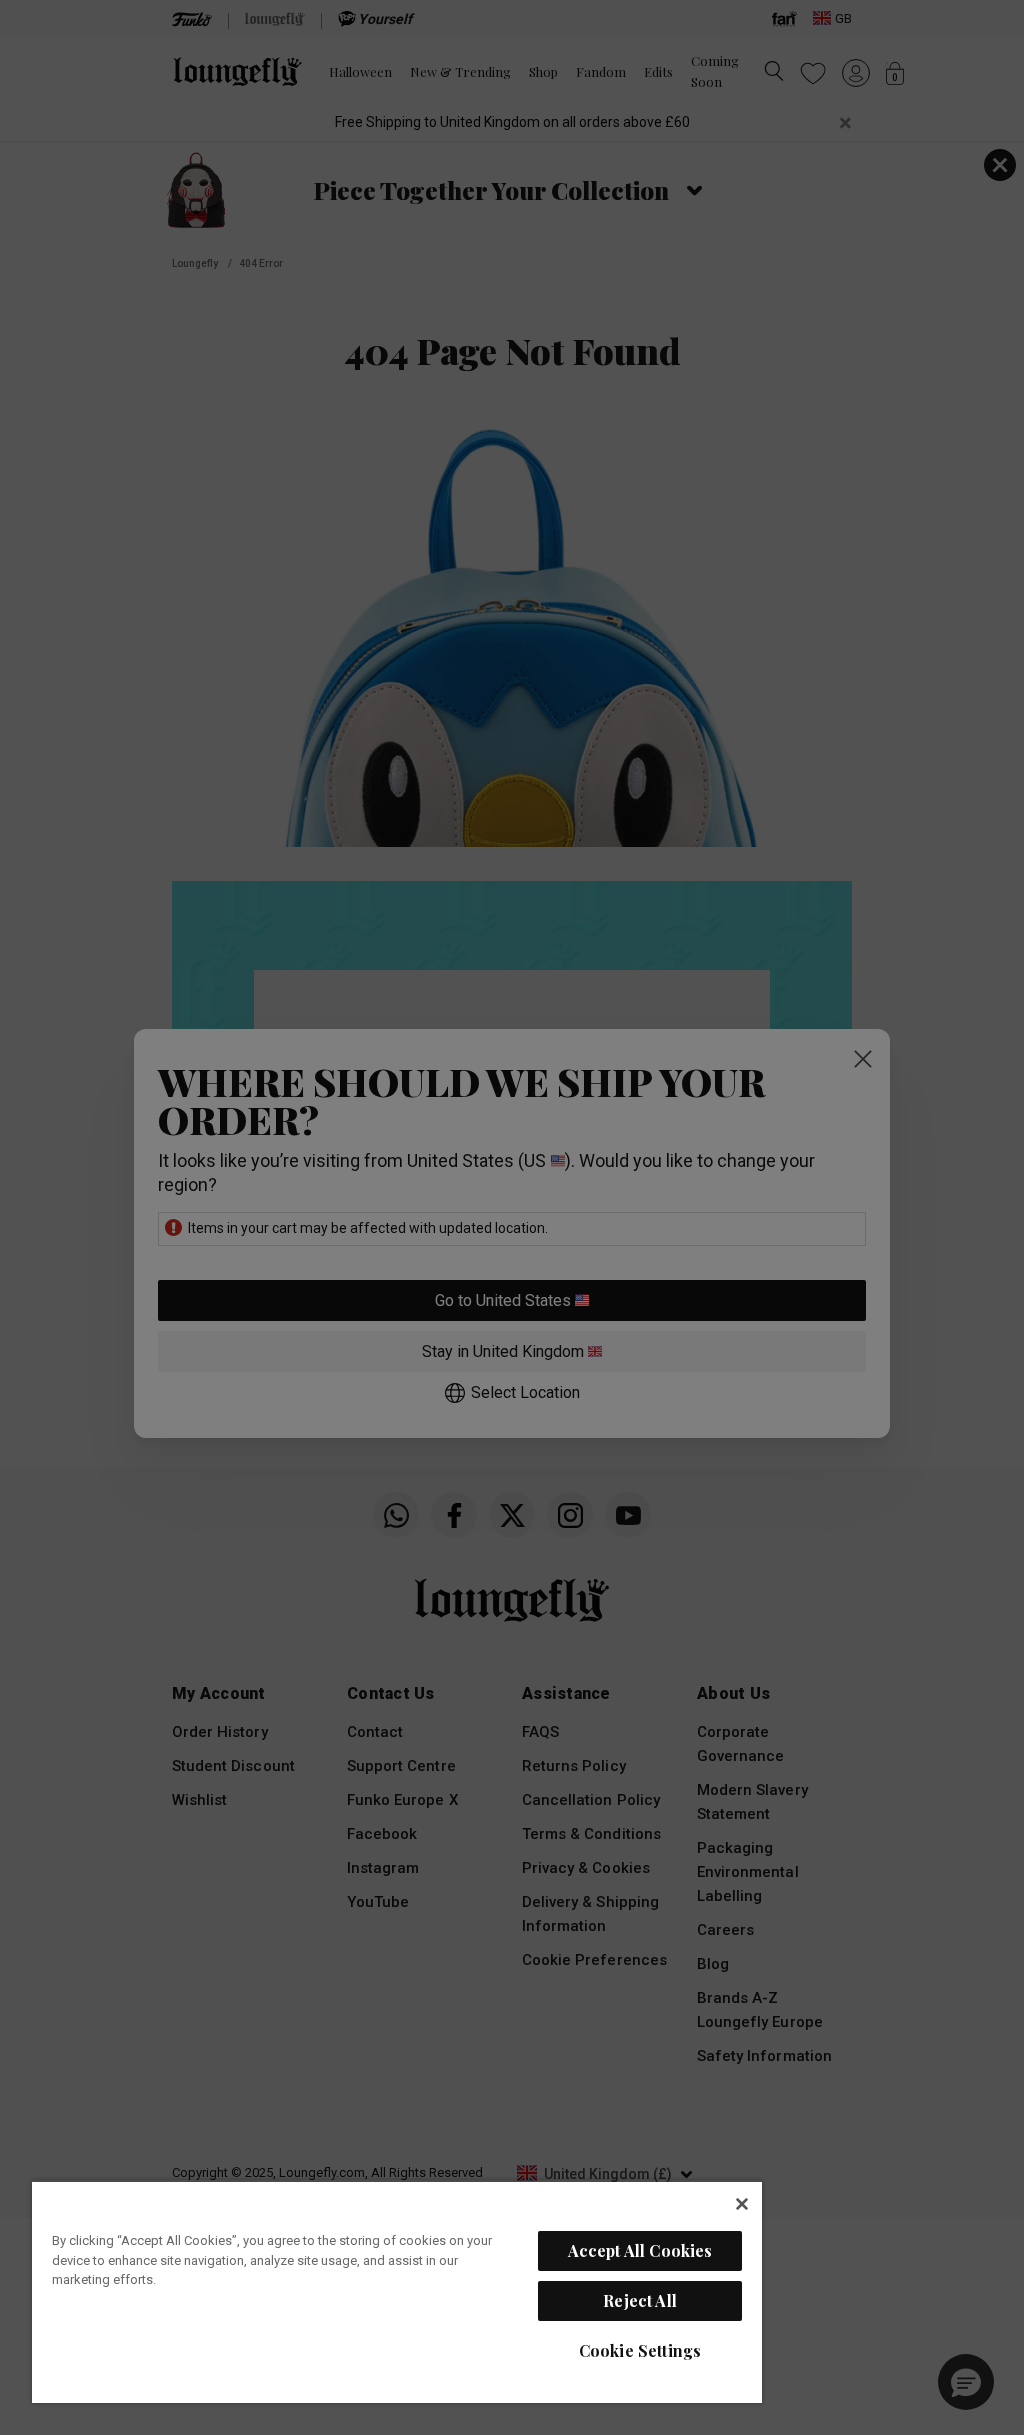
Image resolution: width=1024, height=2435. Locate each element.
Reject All (640, 2300)
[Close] (742, 2204)
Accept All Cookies (640, 2250)
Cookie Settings (640, 2350)
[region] (397, 2291)
